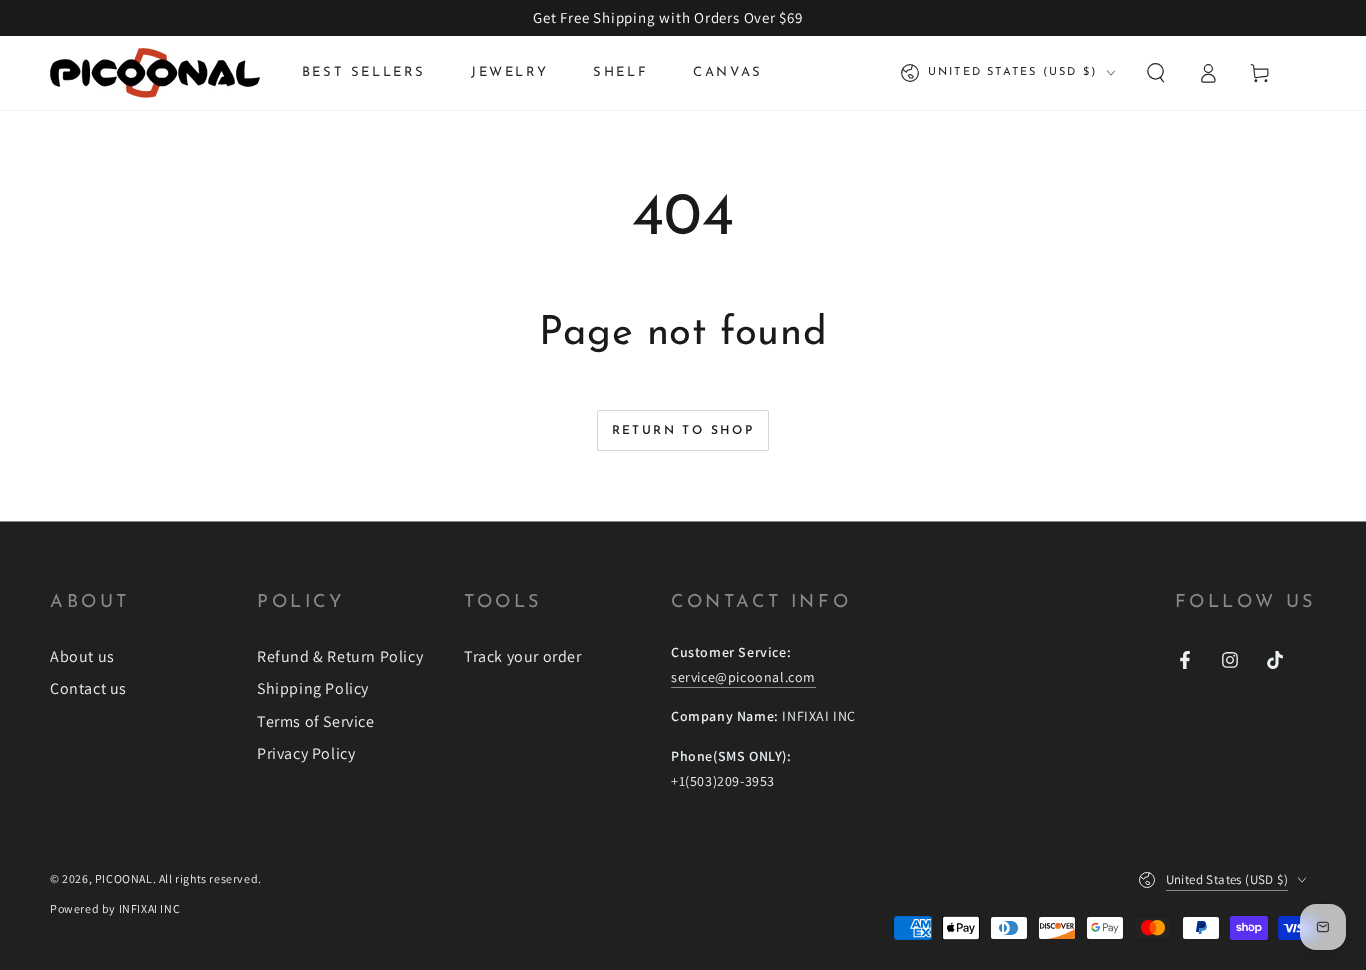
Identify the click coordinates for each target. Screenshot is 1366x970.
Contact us (88, 688)
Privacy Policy (306, 753)
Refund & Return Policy (340, 656)
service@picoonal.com (743, 677)
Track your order (523, 656)
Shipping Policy (313, 688)
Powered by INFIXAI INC (115, 908)
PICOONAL (124, 878)
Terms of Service (316, 721)
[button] (1156, 73)
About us (82, 656)
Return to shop (683, 431)
